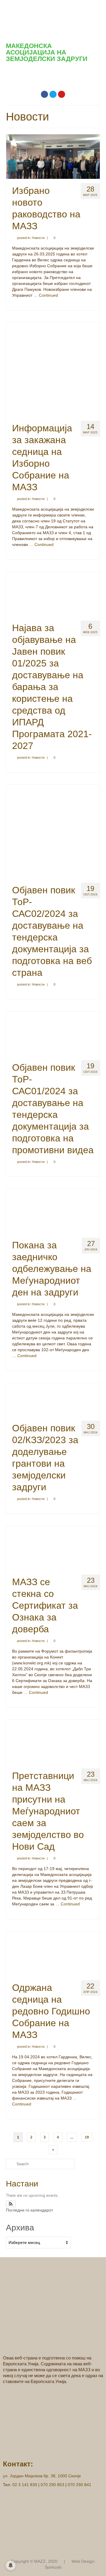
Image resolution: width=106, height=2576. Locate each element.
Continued (48, 295)
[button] (53, 76)
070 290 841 (79, 2485)
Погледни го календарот (29, 2210)
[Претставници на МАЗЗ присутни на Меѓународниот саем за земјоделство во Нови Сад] (53, 1742)
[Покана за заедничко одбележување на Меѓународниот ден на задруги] (53, 1211)
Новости (38, 238)
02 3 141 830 (25, 2485)
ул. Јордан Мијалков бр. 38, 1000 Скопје (42, 2476)
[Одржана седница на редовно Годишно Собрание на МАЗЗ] (53, 1953)
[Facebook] (44, 94)
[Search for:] (40, 2164)
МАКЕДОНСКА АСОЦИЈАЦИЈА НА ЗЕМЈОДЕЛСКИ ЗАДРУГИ (47, 52)
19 (87, 2137)
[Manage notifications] (11, 2565)
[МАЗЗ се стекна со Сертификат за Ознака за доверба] (53, 1548)
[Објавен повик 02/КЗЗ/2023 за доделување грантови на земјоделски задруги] (53, 1399)
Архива (20, 2228)
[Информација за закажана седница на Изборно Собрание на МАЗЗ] (53, 369)
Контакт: (18, 2464)
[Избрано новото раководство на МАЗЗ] (53, 156)
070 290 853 (52, 2485)
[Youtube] (62, 94)
